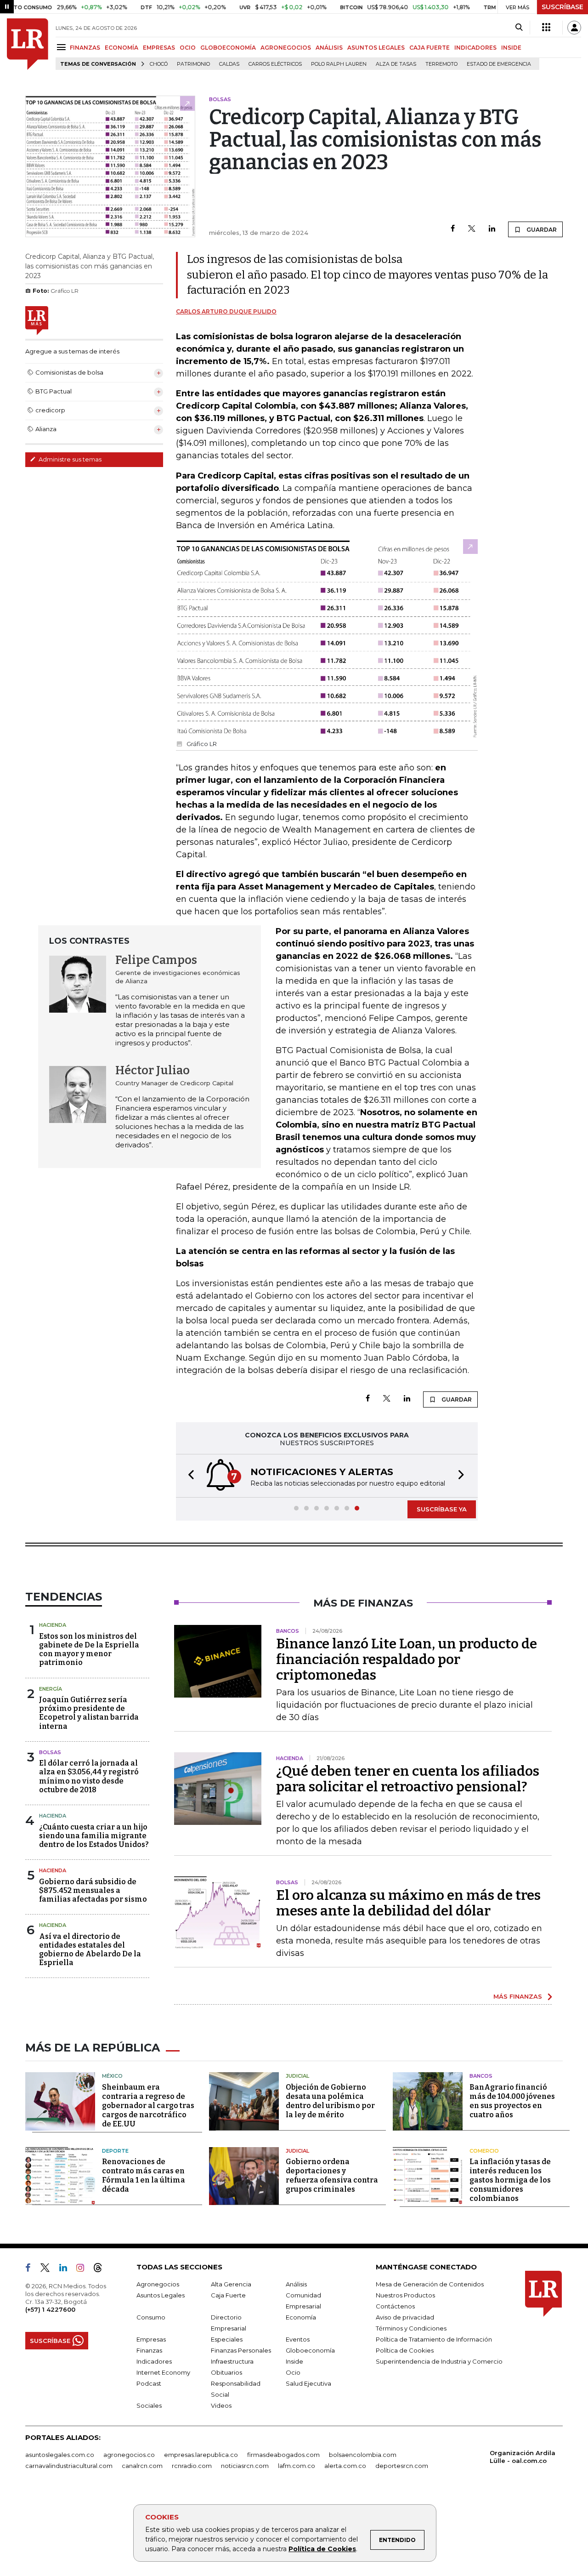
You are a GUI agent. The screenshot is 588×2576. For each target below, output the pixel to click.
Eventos (298, 2339)
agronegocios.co (129, 2455)
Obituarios (226, 2372)
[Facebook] (453, 229)
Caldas (229, 64)
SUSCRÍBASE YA (442, 1509)
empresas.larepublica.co (201, 2455)
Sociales (149, 2405)
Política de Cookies (322, 2549)
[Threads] (102, 2269)
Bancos (481, 2076)
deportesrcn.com (402, 2466)
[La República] (28, 44)
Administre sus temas (69, 459)
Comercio (484, 2151)
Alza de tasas (396, 64)
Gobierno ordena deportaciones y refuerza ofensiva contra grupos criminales (332, 2175)
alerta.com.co (345, 2466)
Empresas (151, 2339)
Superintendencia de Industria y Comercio (439, 2361)
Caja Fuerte (228, 2295)
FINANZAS (85, 48)
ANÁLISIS (329, 48)
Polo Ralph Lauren (339, 64)
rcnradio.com (192, 2466)
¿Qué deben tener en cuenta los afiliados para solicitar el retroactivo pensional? (408, 1779)
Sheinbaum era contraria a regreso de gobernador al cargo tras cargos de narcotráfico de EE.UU (148, 2106)
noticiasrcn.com (245, 2466)
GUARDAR (541, 230)
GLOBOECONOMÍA (228, 48)
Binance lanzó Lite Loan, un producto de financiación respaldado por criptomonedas (407, 1659)
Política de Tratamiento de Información (434, 2339)
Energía (51, 1689)
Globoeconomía (310, 2350)
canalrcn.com (142, 2466)
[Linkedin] (492, 229)
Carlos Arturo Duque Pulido (226, 311)
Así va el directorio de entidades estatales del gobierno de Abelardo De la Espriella (90, 1950)
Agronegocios (158, 2284)
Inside (294, 2361)
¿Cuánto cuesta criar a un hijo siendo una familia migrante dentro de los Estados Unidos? (94, 1836)
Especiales (227, 2339)
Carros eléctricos (275, 64)
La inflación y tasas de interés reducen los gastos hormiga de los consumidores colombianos (510, 2180)
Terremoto (441, 64)
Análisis (296, 2284)
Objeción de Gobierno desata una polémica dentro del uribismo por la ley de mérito (330, 2101)
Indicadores (154, 2361)
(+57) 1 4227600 (50, 2309)
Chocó (159, 64)
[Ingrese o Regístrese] (574, 28)
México (112, 2076)
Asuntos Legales (161, 2295)
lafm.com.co (297, 2466)
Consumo (151, 2317)
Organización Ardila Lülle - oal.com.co (523, 2457)
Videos (221, 2405)
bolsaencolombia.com (363, 2455)
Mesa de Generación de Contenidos (430, 2284)
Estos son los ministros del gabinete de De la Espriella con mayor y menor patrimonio (89, 1650)
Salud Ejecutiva (308, 2383)
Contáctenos (395, 2306)
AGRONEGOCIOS (286, 48)
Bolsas (50, 1752)
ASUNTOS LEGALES (376, 48)
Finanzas (149, 2350)
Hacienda (53, 1625)
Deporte (115, 2151)
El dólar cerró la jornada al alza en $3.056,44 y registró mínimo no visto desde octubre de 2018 (89, 1776)
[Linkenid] (67, 2269)
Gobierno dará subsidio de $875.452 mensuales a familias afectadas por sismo (93, 1890)
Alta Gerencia (231, 2284)
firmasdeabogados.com (283, 2455)
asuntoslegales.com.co (60, 2455)
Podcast (149, 2383)
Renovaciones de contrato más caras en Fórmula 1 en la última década (144, 2175)
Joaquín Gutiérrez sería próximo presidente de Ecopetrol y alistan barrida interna (89, 1713)
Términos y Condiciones (411, 2328)
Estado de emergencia (499, 64)
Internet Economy (163, 2372)
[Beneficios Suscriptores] (546, 28)
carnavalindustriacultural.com (69, 2466)
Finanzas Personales (241, 2350)
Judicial (297, 2076)
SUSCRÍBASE (563, 7)
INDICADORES (475, 48)
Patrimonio (193, 64)
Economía (301, 2317)
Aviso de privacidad (405, 2317)
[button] (188, 1476)
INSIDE (511, 48)
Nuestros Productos (405, 2295)
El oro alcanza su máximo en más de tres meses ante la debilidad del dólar (408, 1903)
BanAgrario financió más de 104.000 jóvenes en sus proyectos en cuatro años (512, 2101)
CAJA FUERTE (430, 48)
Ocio (293, 2372)
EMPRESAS (159, 48)
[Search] (519, 28)
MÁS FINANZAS (518, 1996)
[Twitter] (472, 229)
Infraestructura (232, 2361)
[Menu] (63, 47)
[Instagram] (84, 2269)
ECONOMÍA (122, 48)
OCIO (188, 48)
